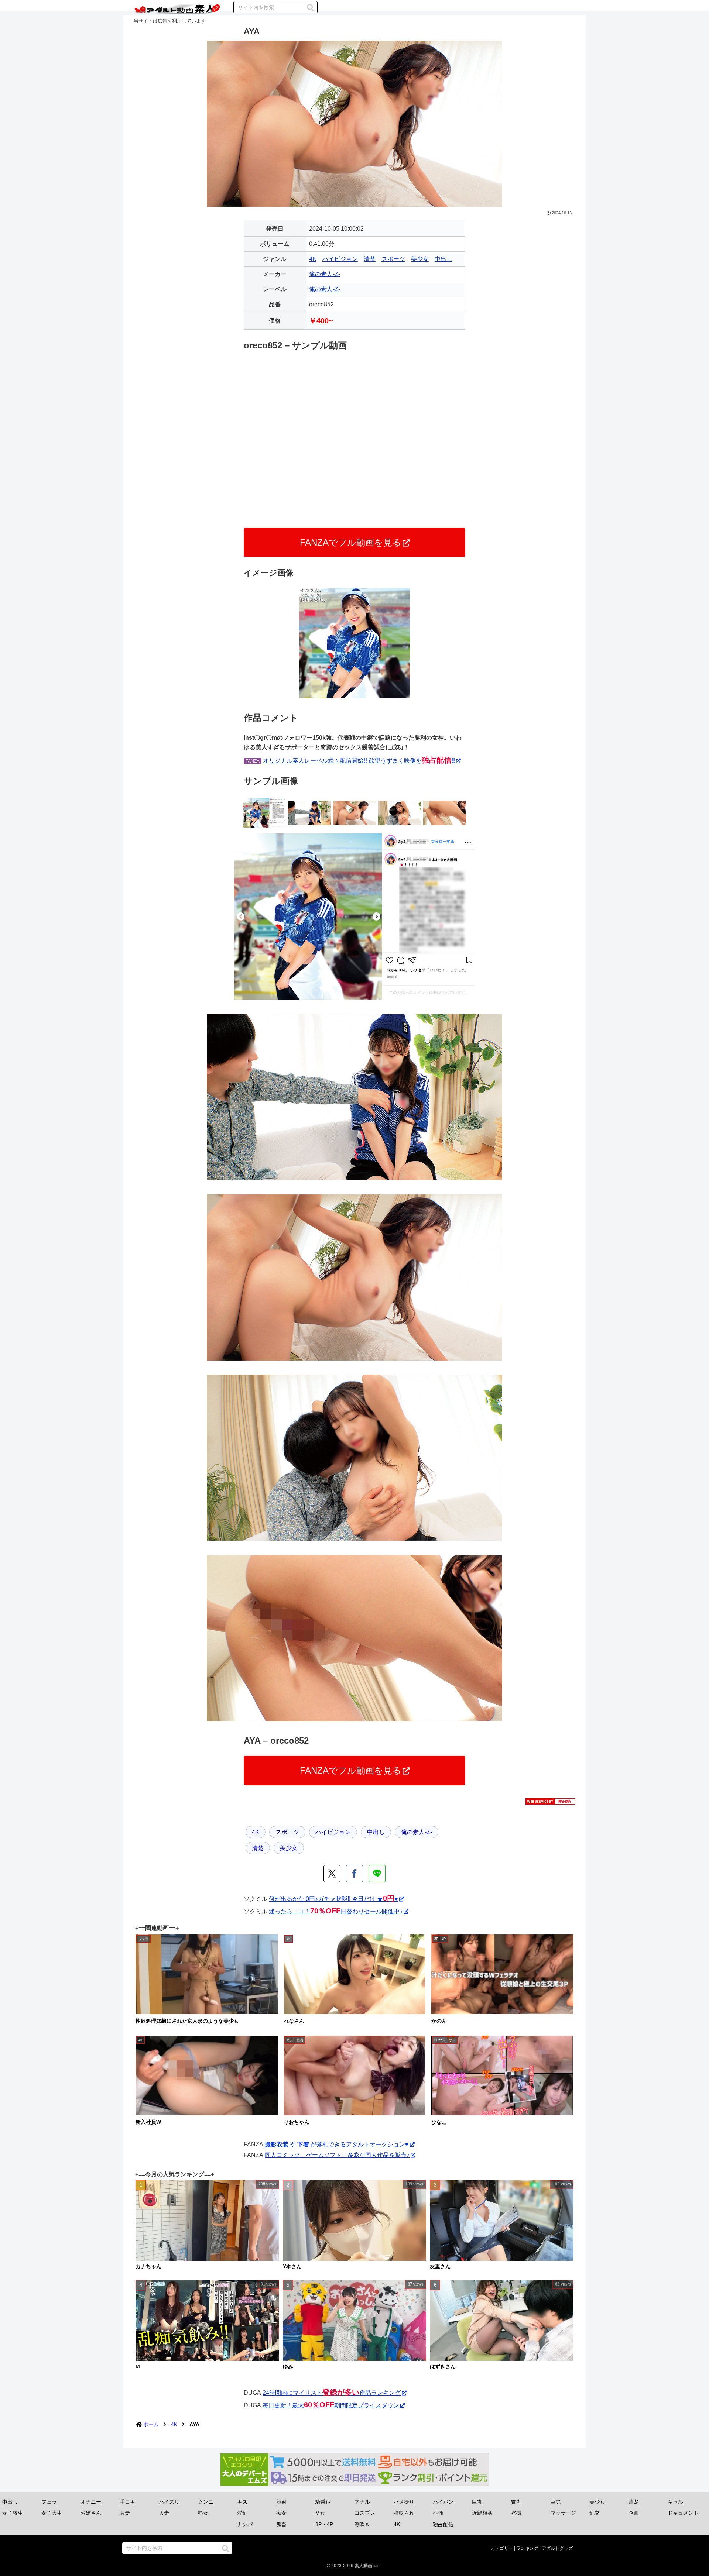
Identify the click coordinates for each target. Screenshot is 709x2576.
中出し (443, 259)
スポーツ (393, 259)
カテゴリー (502, 2548)
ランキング (527, 2548)
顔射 (281, 2502)
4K (313, 259)
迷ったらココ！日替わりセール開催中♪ (336, 1911)
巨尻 (555, 2502)
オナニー (91, 2502)
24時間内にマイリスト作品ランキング (332, 2393)
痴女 (281, 2513)
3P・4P (324, 2524)
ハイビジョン (340, 259)
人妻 (164, 2513)
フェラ (49, 2502)
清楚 (370, 259)
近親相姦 (482, 2513)
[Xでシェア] (332, 1874)
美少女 (420, 259)
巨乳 (477, 2502)
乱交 (595, 2513)
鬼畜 (281, 2524)
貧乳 (516, 2502)
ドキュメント (683, 2513)
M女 (320, 2513)
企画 (634, 2513)
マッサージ (563, 2513)
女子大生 (52, 2513)
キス (242, 2502)
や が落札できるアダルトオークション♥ (337, 2144)
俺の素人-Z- (325, 274)
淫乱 (242, 2513)
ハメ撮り (404, 2502)
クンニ (206, 2502)
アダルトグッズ (557, 2548)
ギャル (675, 2502)
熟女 (203, 2513)
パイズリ (169, 2502)
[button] (311, 8)
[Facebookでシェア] (354, 1874)
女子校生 (13, 2513)
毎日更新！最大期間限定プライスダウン (331, 2405)
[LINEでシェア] (377, 1874)
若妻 (125, 2513)
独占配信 (443, 2524)
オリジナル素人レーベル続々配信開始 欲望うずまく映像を (359, 761)
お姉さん (91, 2513)
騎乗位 (323, 2502)
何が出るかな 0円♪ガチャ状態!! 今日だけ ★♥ (333, 1899)
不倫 (438, 2513)
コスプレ (365, 2513)
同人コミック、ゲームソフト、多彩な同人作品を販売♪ (337, 2155)
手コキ (127, 2502)
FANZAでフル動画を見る (351, 542)
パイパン (443, 2502)
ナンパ (245, 2524)
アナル (362, 2502)
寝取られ (404, 2513)
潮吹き (362, 2524)
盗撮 (516, 2513)
